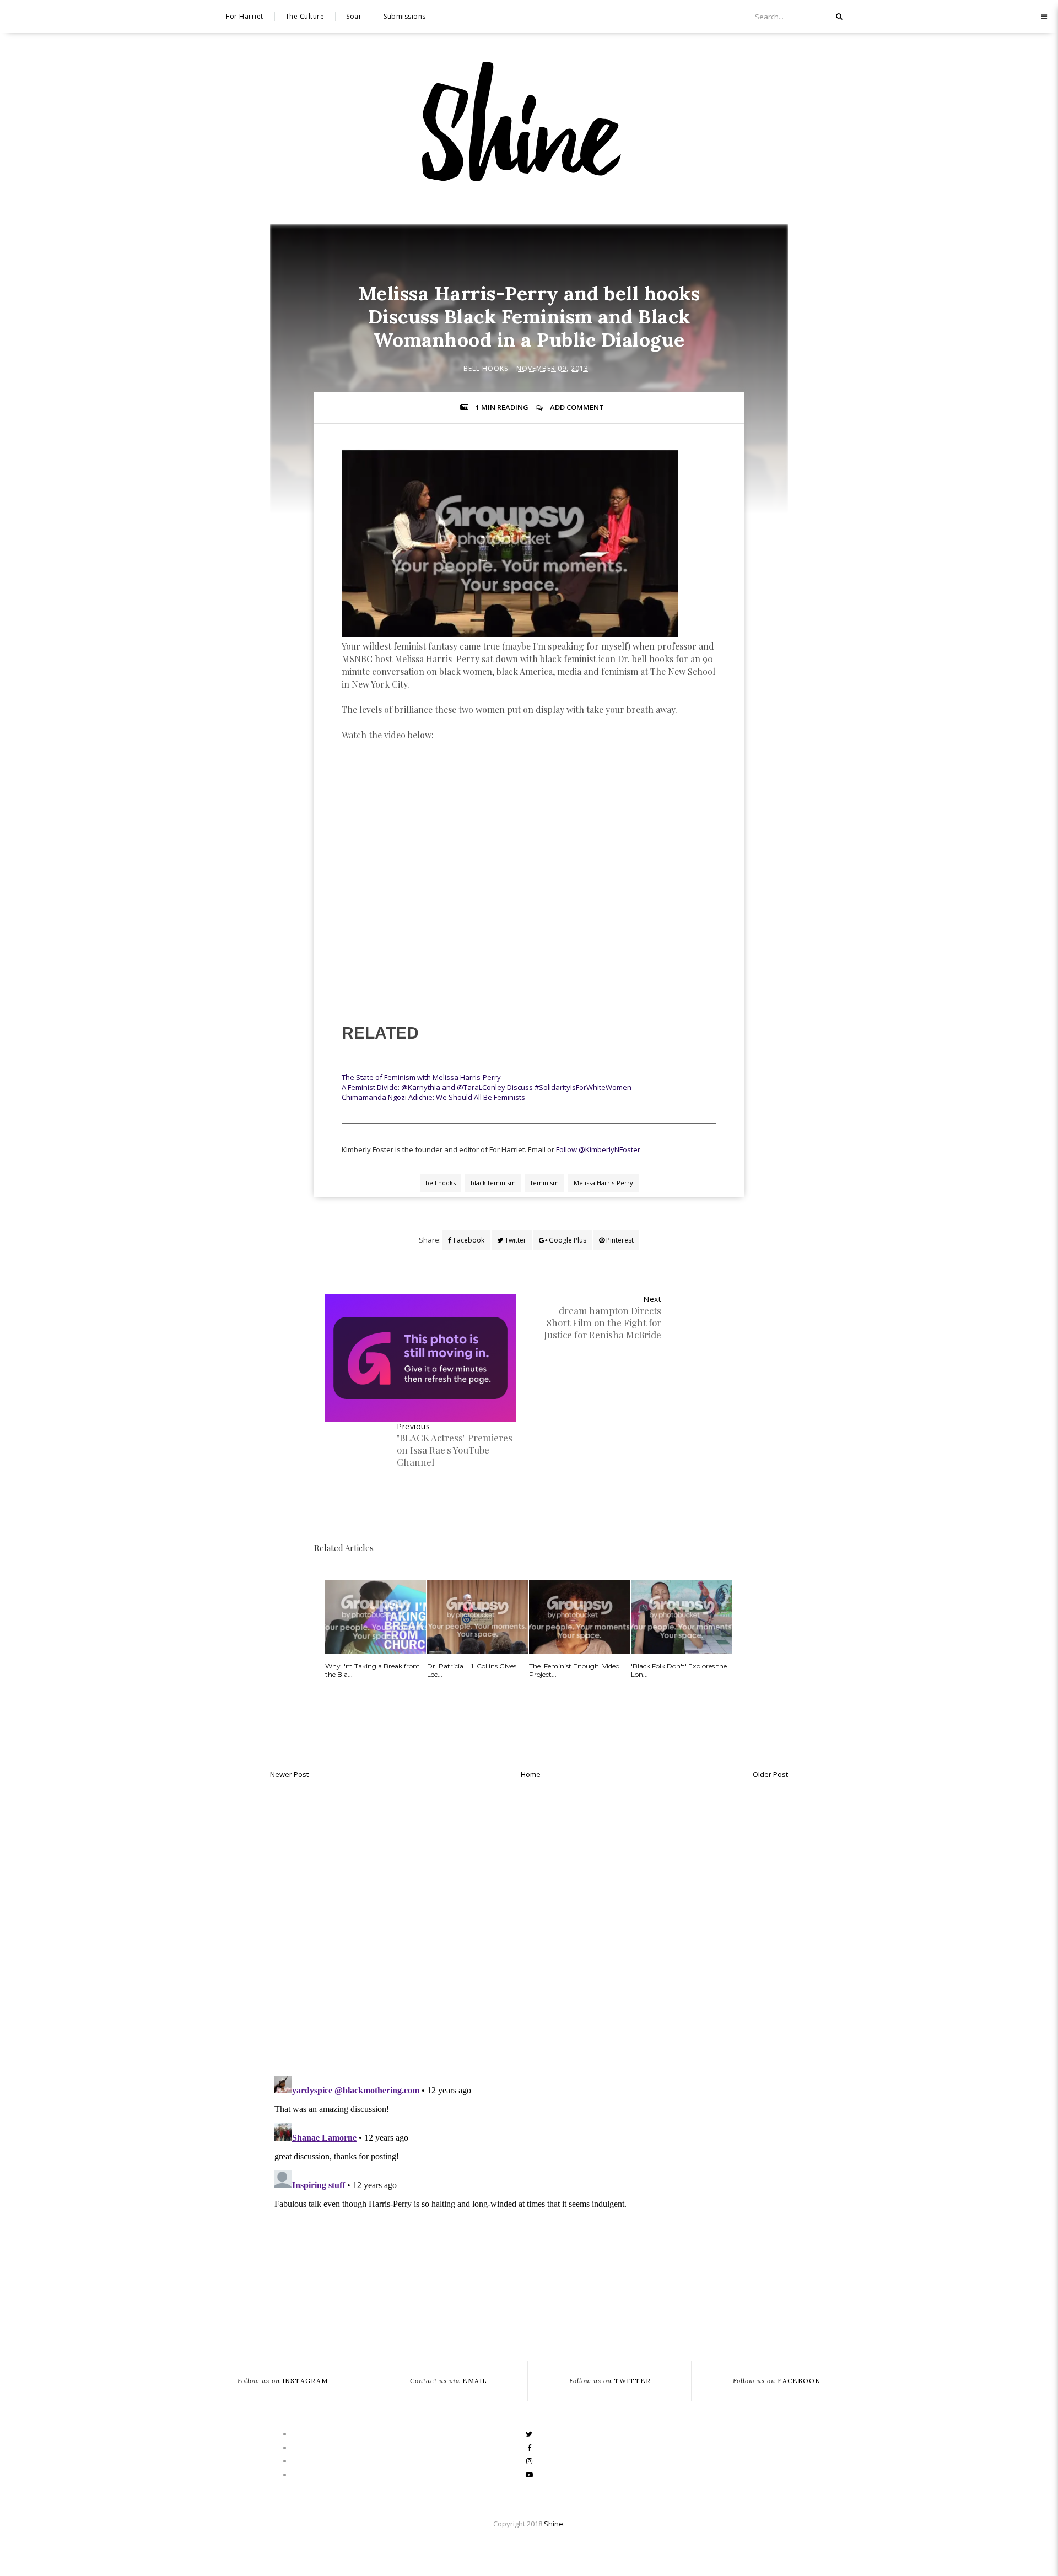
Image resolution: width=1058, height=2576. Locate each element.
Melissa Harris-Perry (603, 1183)
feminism (545, 1183)
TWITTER (610, 2381)
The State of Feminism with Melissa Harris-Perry (421, 1077)
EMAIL (449, 2381)
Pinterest (619, 1240)
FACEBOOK (777, 2381)
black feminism (493, 1183)
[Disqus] (529, 1924)
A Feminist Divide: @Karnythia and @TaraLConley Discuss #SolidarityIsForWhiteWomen (487, 1087)
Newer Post (289, 1774)
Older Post (770, 1774)
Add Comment (577, 407)
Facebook (468, 1240)
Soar (354, 16)
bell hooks (486, 368)
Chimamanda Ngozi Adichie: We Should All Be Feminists (433, 1097)
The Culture (305, 16)
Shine (554, 2524)
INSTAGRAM (283, 2381)
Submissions (405, 16)
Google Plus (567, 1240)
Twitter (515, 1240)
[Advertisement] (529, 803)
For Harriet (245, 16)
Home (531, 1774)
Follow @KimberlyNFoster (598, 1149)
